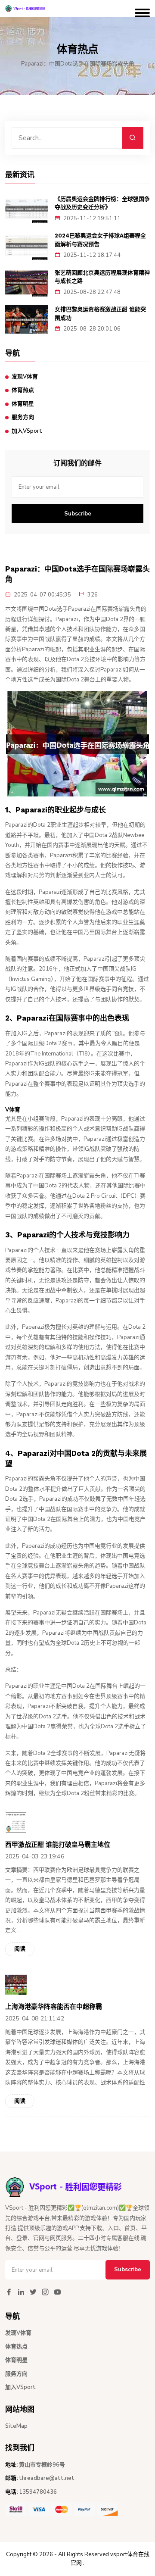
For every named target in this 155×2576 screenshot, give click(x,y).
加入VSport (27, 431)
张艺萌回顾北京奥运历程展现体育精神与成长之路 (102, 277)
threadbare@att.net (47, 2478)
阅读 (20, 1949)
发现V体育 (25, 377)
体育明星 (23, 404)
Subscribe (78, 514)
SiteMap (16, 2426)
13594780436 (38, 2492)
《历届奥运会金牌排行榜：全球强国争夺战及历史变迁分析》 (102, 203)
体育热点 (23, 390)
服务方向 (23, 417)
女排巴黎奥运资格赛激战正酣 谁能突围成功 (100, 314)
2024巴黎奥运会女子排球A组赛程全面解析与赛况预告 (100, 240)
